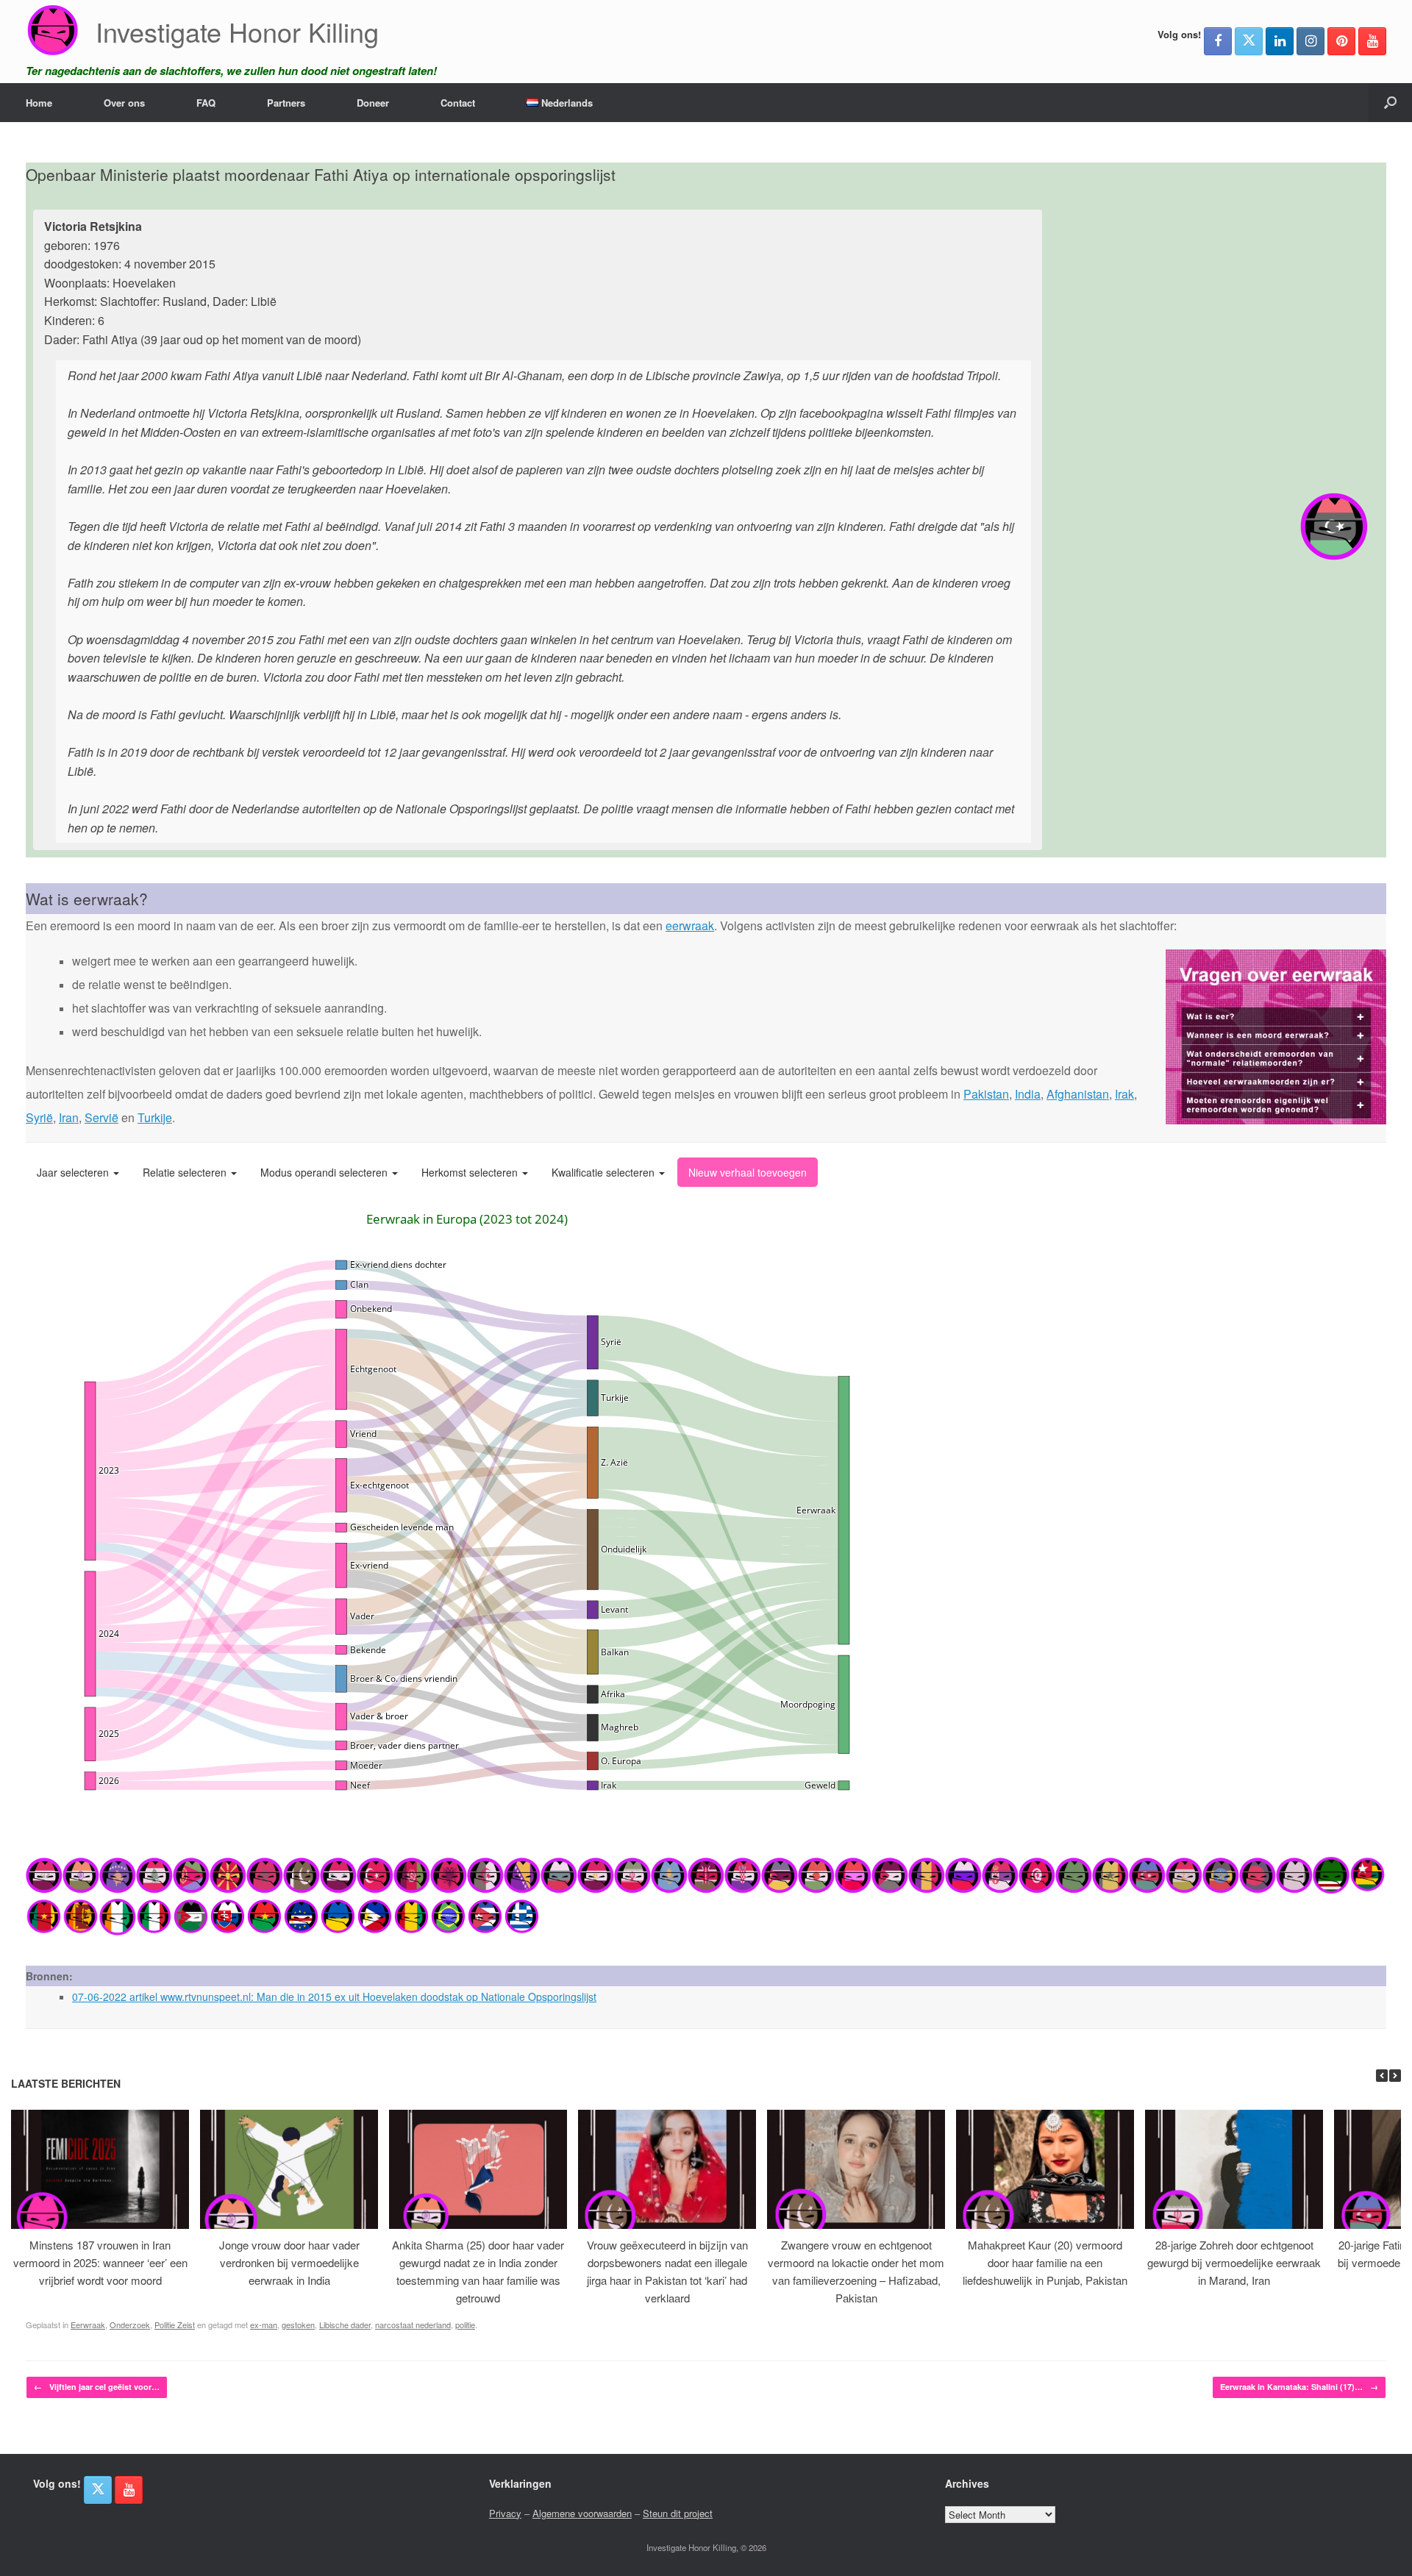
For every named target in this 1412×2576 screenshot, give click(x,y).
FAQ (206, 103)
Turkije (155, 1117)
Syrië (39, 1117)
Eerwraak (88, 2325)
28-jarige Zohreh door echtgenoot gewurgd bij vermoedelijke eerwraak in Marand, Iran (1234, 2262)
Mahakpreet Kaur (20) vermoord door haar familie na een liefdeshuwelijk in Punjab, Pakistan (1045, 2262)
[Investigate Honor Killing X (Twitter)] (1249, 41)
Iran (69, 1117)
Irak (1124, 1094)
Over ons (124, 103)
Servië (101, 1117)
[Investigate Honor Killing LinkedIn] (1280, 41)
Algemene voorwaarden (582, 2513)
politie (465, 2325)
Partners (286, 103)
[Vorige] (1382, 2076)
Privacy (505, 2513)
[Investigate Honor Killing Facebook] (1218, 41)
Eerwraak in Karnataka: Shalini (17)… (1299, 2387)
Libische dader (345, 2325)
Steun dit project (678, 2513)
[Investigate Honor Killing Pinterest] (1341, 41)
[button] (1390, 103)
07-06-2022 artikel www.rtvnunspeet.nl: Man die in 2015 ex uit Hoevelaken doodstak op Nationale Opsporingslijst (334, 1997)
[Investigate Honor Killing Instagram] (1311, 41)
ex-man (264, 2325)
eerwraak (690, 925)
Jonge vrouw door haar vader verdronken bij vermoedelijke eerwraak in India (289, 2262)
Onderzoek (130, 2325)
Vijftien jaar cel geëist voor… (97, 2387)
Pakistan (986, 1094)
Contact (458, 103)
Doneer (373, 103)
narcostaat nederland (413, 2325)
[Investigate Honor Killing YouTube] (1372, 41)
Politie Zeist (175, 2325)
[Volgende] (1395, 2076)
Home (39, 103)
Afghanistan (1078, 1094)
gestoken (298, 2325)
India (1028, 1094)
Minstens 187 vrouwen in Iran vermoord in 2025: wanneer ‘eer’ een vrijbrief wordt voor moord (100, 2262)
